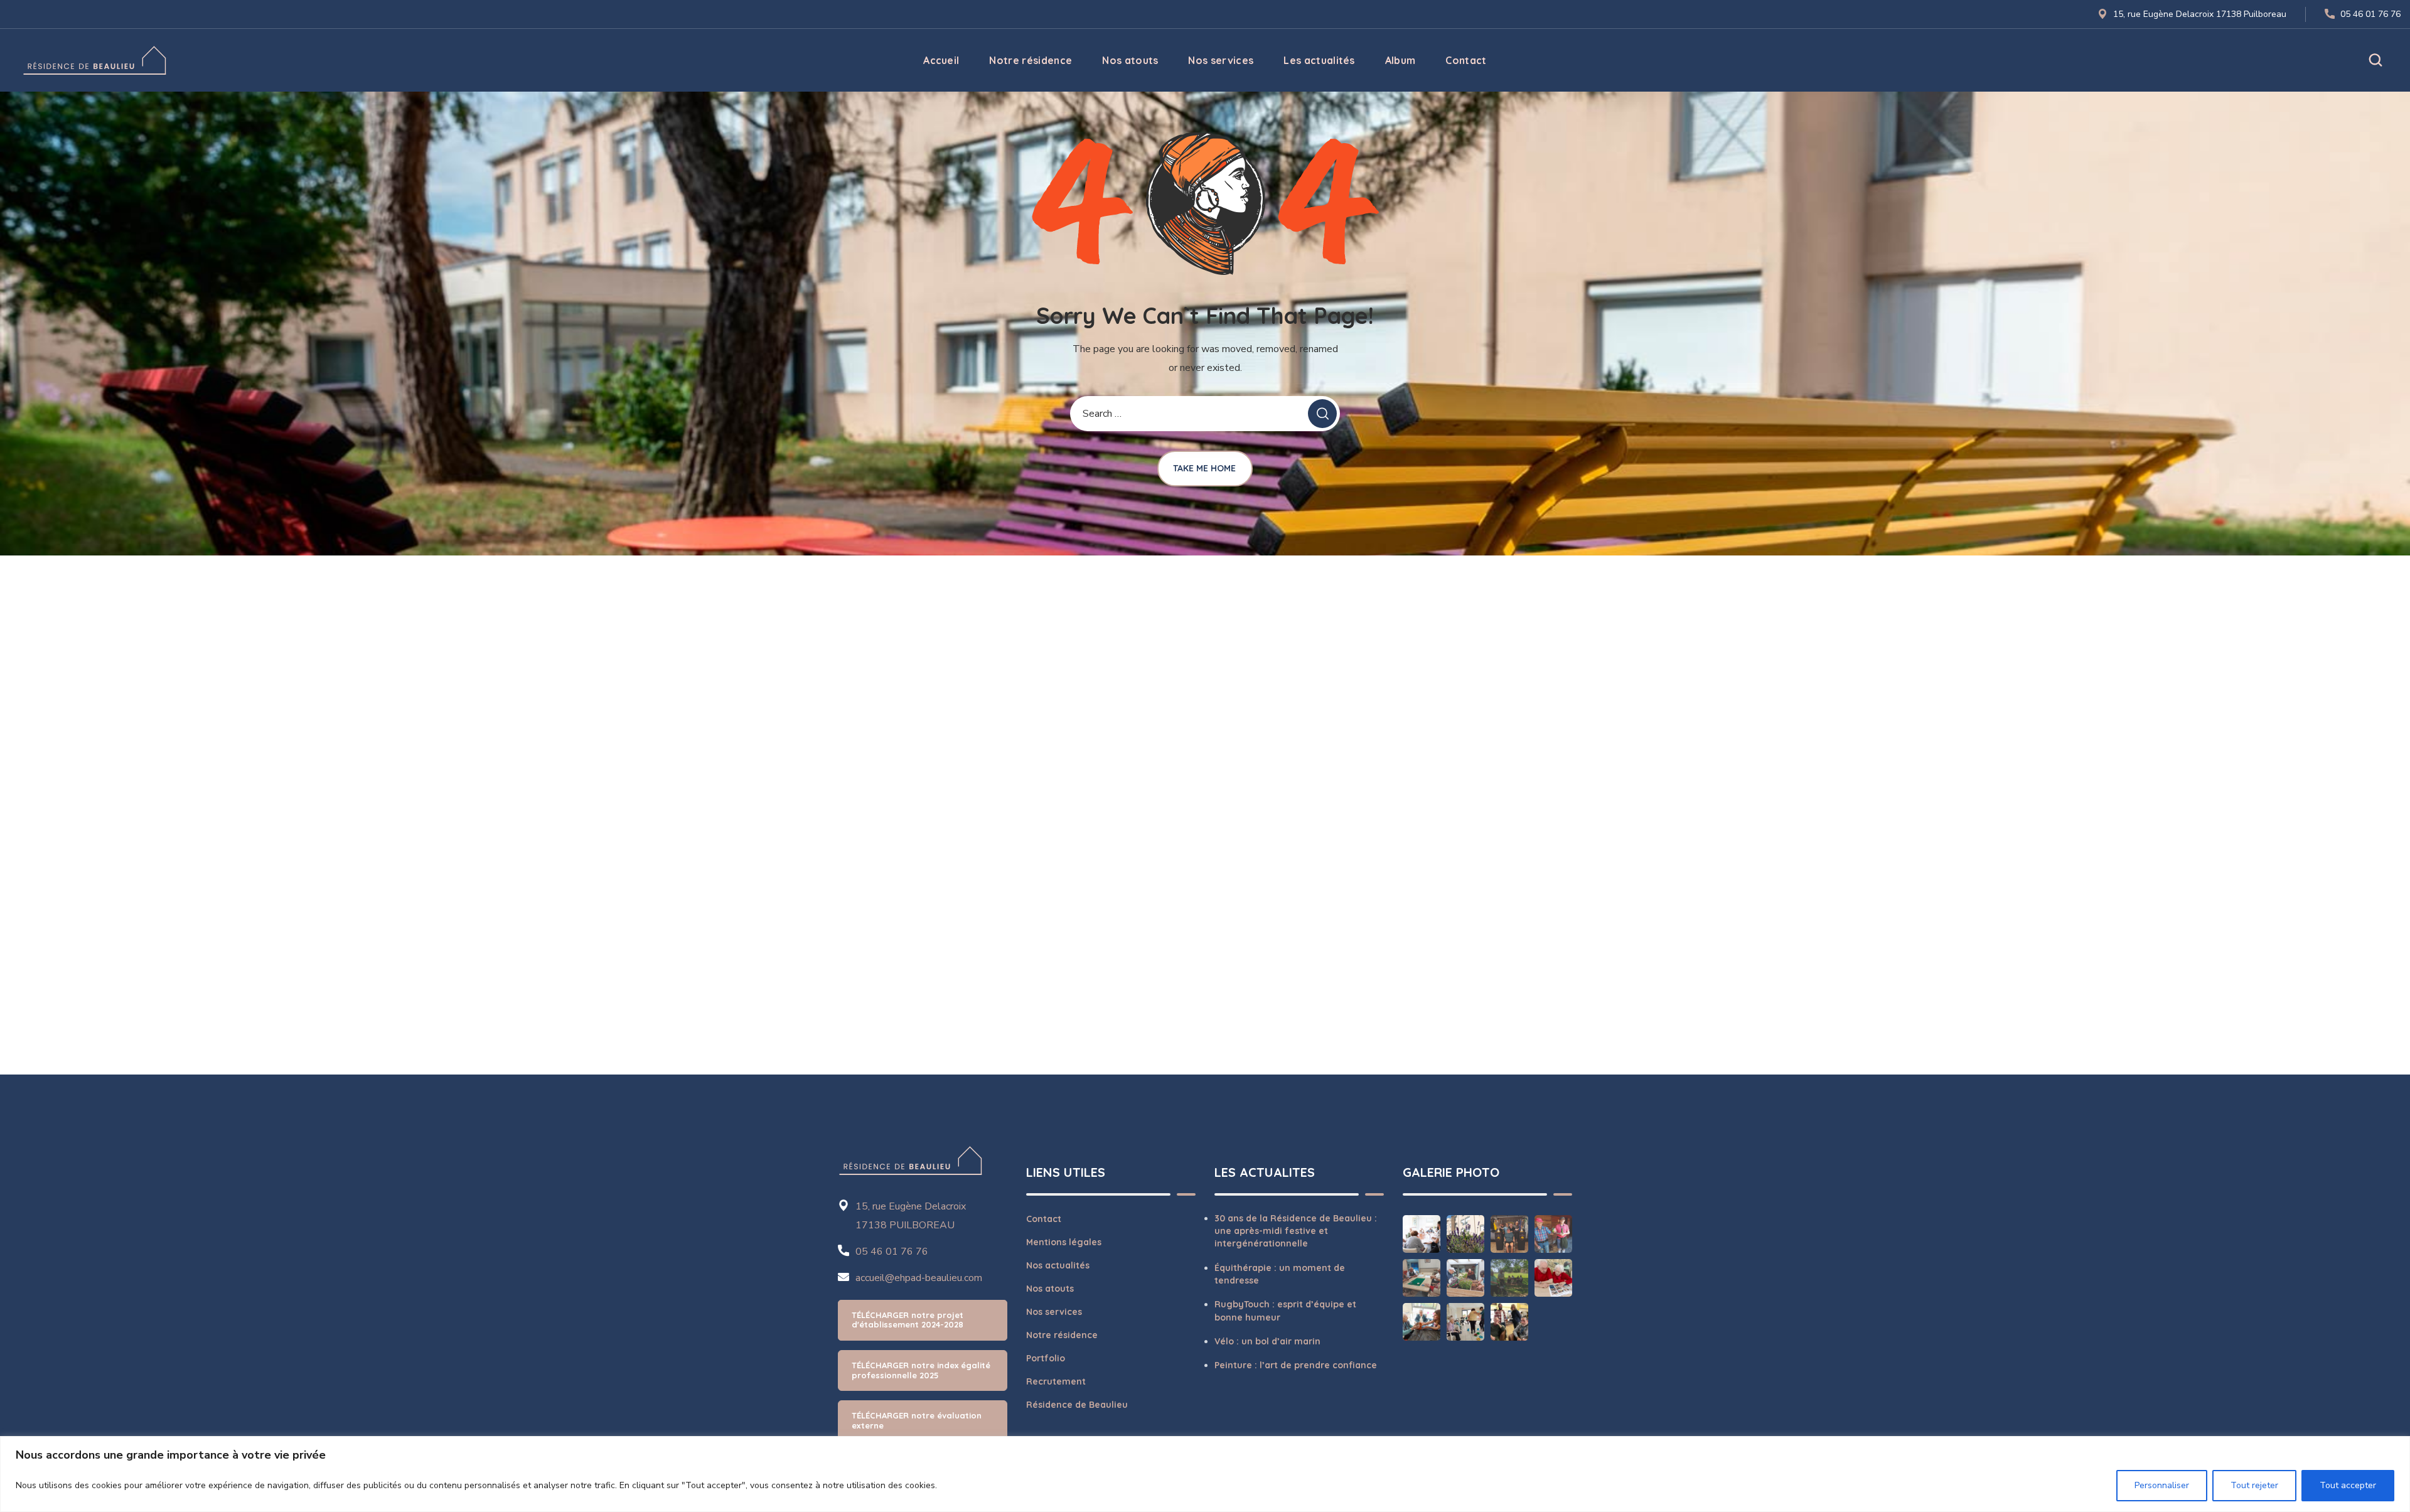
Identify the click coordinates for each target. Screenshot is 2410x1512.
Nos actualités (1058, 1265)
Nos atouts (1050, 1289)
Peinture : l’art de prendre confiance (1296, 1365)
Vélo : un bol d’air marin (1267, 1341)
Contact (1044, 1219)
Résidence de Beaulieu (1077, 1405)
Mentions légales (1064, 1242)
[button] (2375, 60)
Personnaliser (2162, 1485)
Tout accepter (2348, 1485)
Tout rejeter (2254, 1485)
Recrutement (1056, 1381)
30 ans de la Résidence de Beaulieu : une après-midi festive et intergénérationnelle (1296, 1231)
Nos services (1054, 1312)
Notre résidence (1062, 1335)
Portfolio (1046, 1358)
